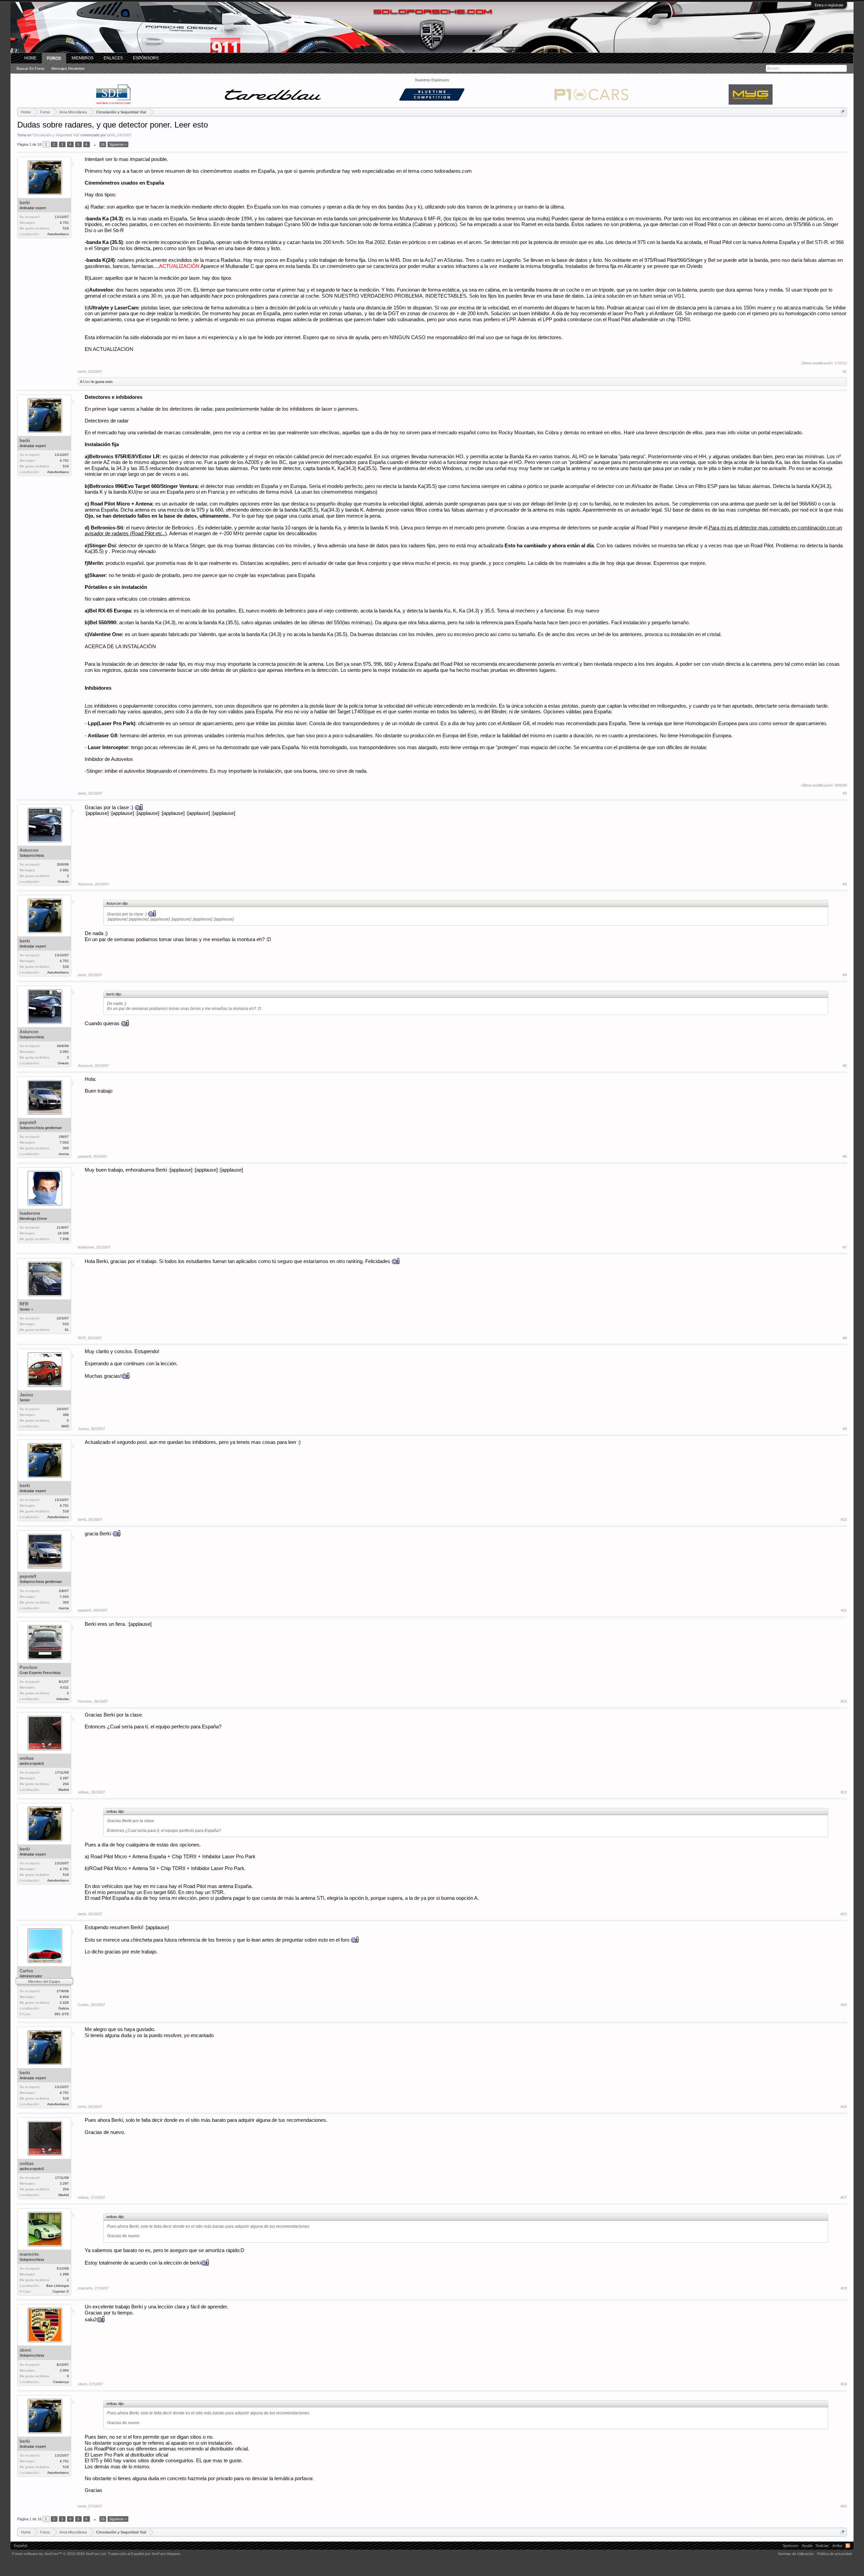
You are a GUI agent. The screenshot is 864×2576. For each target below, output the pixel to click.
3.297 (64, 1778)
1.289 (64, 2274)
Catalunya (61, 2382)
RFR (24, 1304)
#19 (844, 2384)
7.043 (64, 1142)
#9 (845, 1429)
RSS (848, 2546)
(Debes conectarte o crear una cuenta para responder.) (801, 2519)
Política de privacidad (834, 2554)
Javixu (26, 1395)
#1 (845, 372)
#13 (844, 1792)
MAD (65, 1426)
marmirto (29, 2254)
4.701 (64, 223)
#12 (844, 1701)
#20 (844, 2506)
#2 (845, 793)
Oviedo (63, 882)
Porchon (29, 1667)
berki (111, 135)
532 (66, 1324)
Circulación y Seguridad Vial (56, 135)
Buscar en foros (31, 68)
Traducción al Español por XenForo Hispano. (144, 2554)
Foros (54, 58)
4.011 (64, 1687)
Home (30, 58)
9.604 (64, 1997)
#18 (844, 2288)
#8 (845, 1338)
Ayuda (807, 2546)
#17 (844, 2197)
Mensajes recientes (68, 68)
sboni (25, 2350)
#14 (844, 1914)
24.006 (63, 1233)
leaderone (30, 1213)
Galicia (64, 2008)
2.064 (64, 2370)
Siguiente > (118, 144)
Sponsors (791, 2546)
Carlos (26, 1971)
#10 (844, 1519)
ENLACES (113, 58)
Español (20, 2546)
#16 (844, 2107)
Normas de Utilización (796, 2554)
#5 (845, 1066)
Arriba (837, 2546)
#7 (845, 1247)
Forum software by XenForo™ (59, 2554)
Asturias (63, 1699)
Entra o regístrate (829, 5)
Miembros (83, 58)
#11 (844, 1610)
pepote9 (28, 1122)
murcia (64, 1154)
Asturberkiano (58, 234)
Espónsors (146, 58)
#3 (845, 884)
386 (66, 1415)
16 (103, 144)
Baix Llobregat (58, 2286)
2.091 (64, 870)
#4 (845, 975)
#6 (845, 1156)
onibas (27, 1758)
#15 (844, 2005)
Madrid (64, 1790)
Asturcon (29, 850)
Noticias (822, 2546)
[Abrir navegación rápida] (843, 112)
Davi (87, 382)
